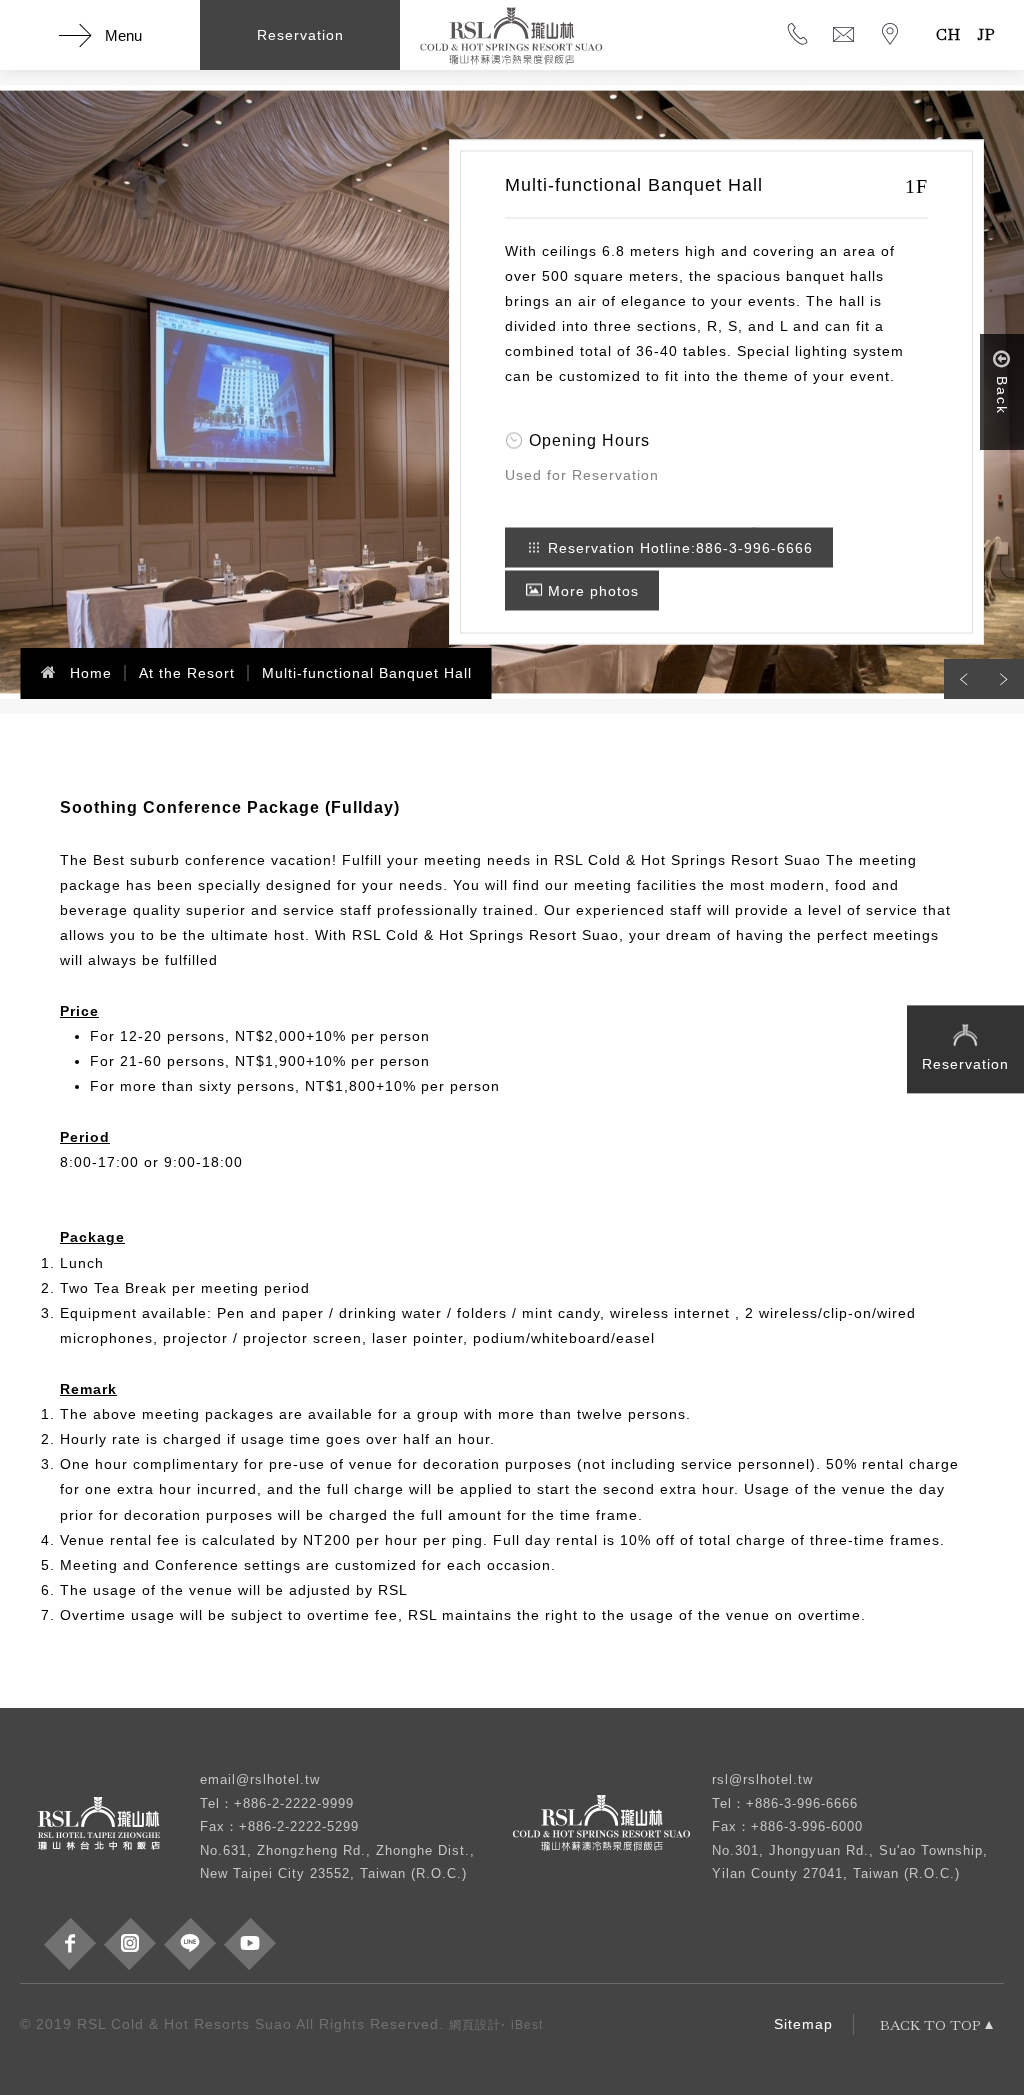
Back (1002, 395)
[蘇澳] (612, 1827)
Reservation (965, 1064)
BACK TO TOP (930, 2025)
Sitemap (803, 2024)
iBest (527, 2025)
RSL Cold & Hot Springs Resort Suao (512, 35)
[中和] (110, 1827)
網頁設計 (475, 2025)
